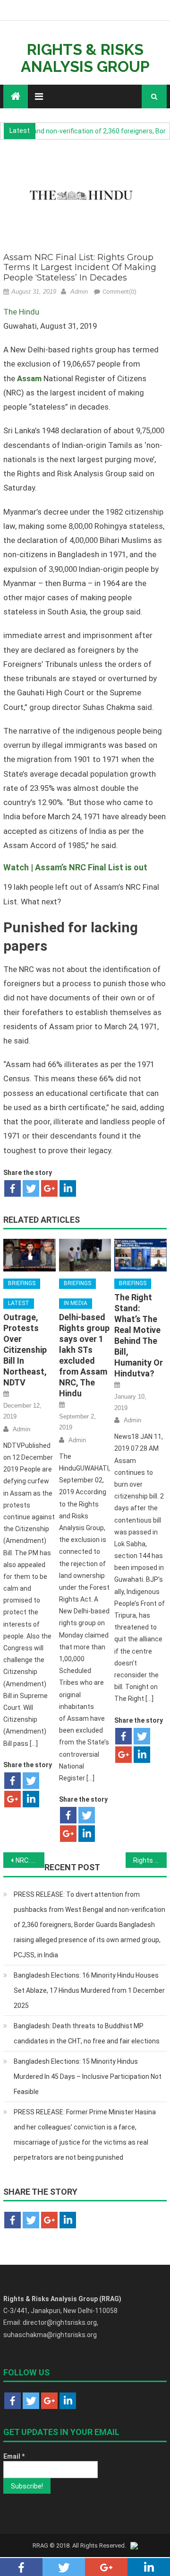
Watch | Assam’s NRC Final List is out (75, 867)
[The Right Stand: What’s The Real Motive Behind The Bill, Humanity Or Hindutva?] (140, 1255)
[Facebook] (13, 1188)
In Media (76, 1303)
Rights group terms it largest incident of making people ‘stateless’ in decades (150, 1860)
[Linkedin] (68, 1188)
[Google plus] (49, 1188)
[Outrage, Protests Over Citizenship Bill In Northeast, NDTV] (29, 1255)
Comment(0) (119, 292)
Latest (19, 1303)
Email (14, 2456)
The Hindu (21, 312)
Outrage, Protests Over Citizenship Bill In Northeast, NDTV (25, 1350)
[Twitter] (31, 1188)
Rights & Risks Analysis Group (85, 58)
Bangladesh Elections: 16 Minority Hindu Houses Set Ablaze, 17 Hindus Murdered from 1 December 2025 (89, 1990)
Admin (79, 292)
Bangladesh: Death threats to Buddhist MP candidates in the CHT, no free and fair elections (87, 2033)
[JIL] (134, 2545)
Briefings (22, 1283)
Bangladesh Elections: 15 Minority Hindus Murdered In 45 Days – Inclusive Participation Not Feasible (88, 2077)
